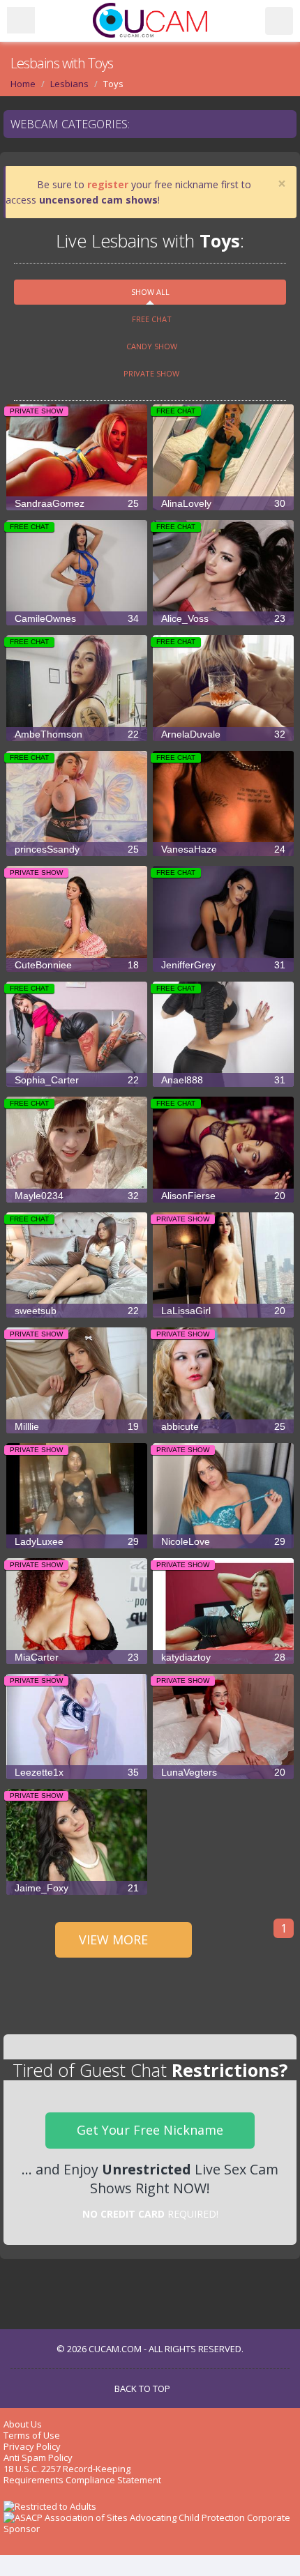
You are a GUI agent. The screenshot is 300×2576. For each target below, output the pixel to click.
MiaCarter (77, 1657)
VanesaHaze (223, 849)
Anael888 (223, 1080)
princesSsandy (77, 849)
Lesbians (69, 84)
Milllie (77, 1426)
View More (115, 1939)
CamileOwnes (77, 618)
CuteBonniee (77, 965)
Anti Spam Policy (38, 2457)
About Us (23, 2424)
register (108, 184)
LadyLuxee (77, 1541)
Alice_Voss (223, 618)
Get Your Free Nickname (150, 2130)
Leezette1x (77, 1772)
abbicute (223, 1426)
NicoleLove (223, 1541)
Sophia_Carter (77, 1080)
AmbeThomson (77, 734)
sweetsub (77, 1311)
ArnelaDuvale (223, 734)
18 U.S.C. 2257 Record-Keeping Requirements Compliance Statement (82, 2474)
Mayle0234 (77, 1196)
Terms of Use (32, 2435)
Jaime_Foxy (77, 1888)
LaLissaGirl (223, 1311)
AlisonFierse (223, 1196)
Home (23, 84)
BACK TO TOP (143, 2388)
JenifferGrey (223, 965)
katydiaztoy (223, 1657)
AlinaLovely (223, 503)
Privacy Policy (32, 2446)
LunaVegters (223, 1772)
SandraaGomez (77, 503)
